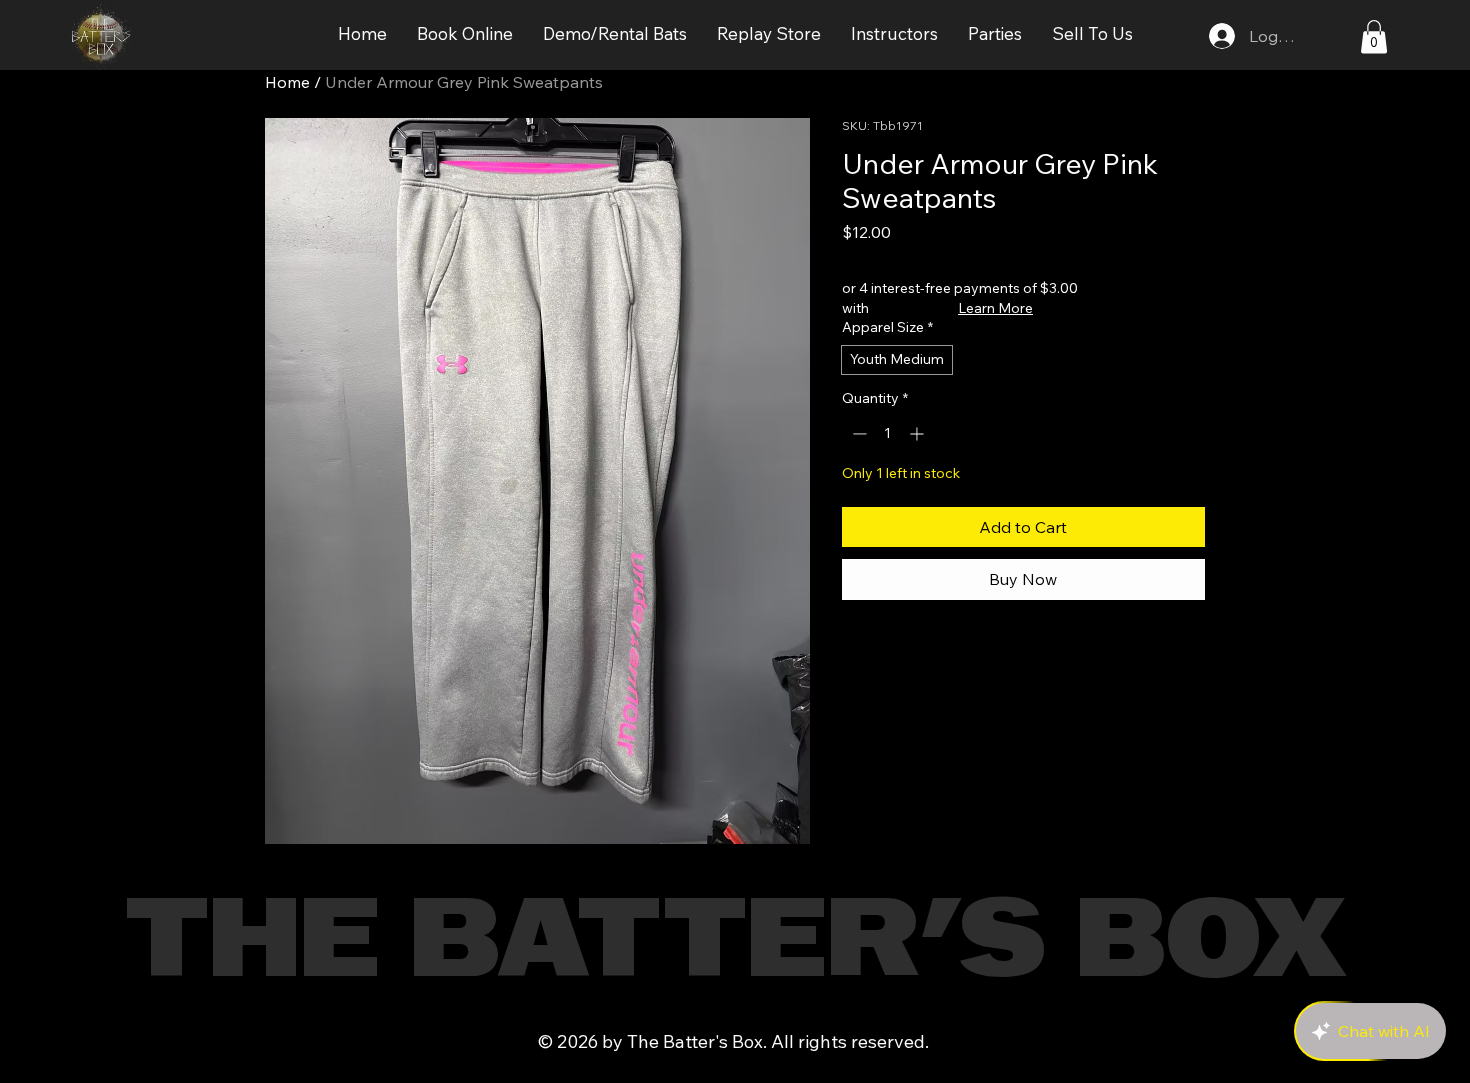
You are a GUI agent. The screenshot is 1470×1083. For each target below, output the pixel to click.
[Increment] (918, 433)
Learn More (995, 308)
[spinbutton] (888, 433)
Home (287, 82)
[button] (465, 34)
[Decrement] (857, 433)
